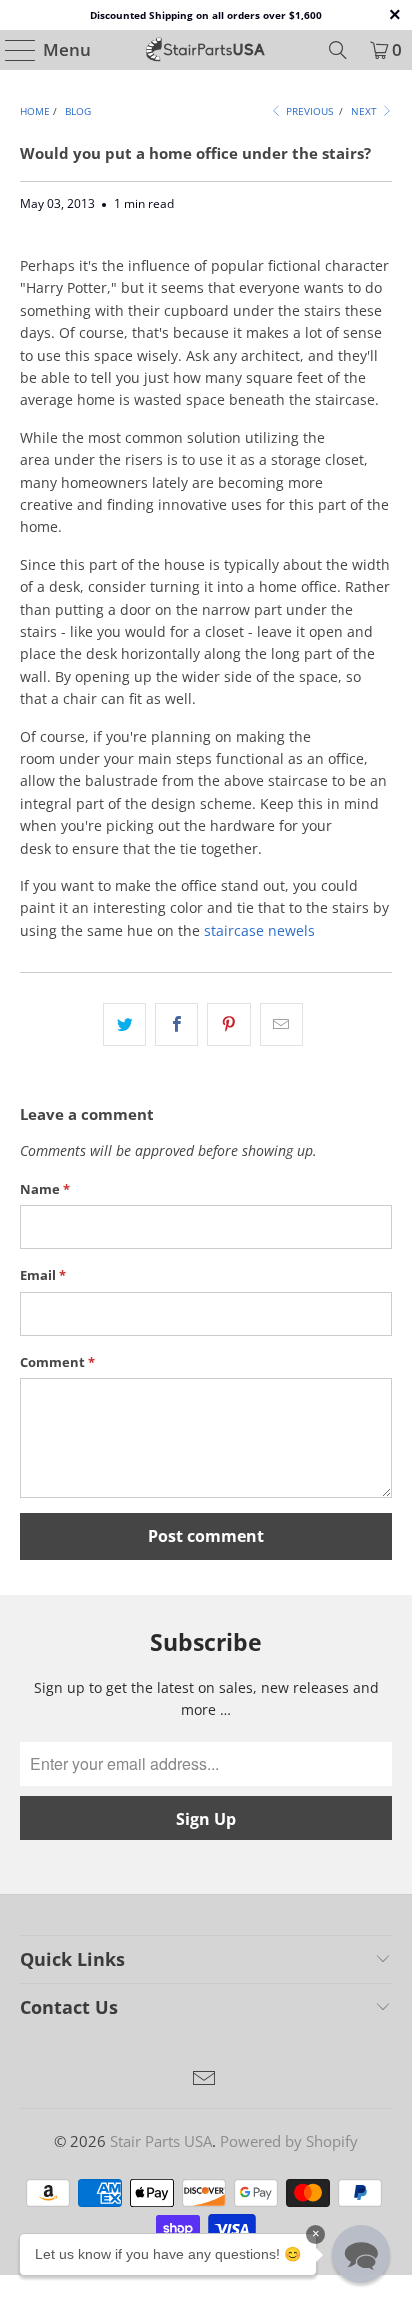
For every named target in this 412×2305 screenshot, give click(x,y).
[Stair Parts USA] (206, 50)
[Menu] (11, 50)
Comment (57, 1362)
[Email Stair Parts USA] (205, 2079)
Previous (308, 111)
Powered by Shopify (289, 2141)
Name (45, 1189)
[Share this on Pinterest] (228, 1024)
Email (43, 1275)
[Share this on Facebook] (176, 1024)
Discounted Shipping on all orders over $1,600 (206, 15)
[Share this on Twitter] (124, 1024)
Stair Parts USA (161, 2141)
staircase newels (259, 930)
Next (365, 111)
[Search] (338, 50)
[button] (361, 2254)
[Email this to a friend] (281, 1024)
